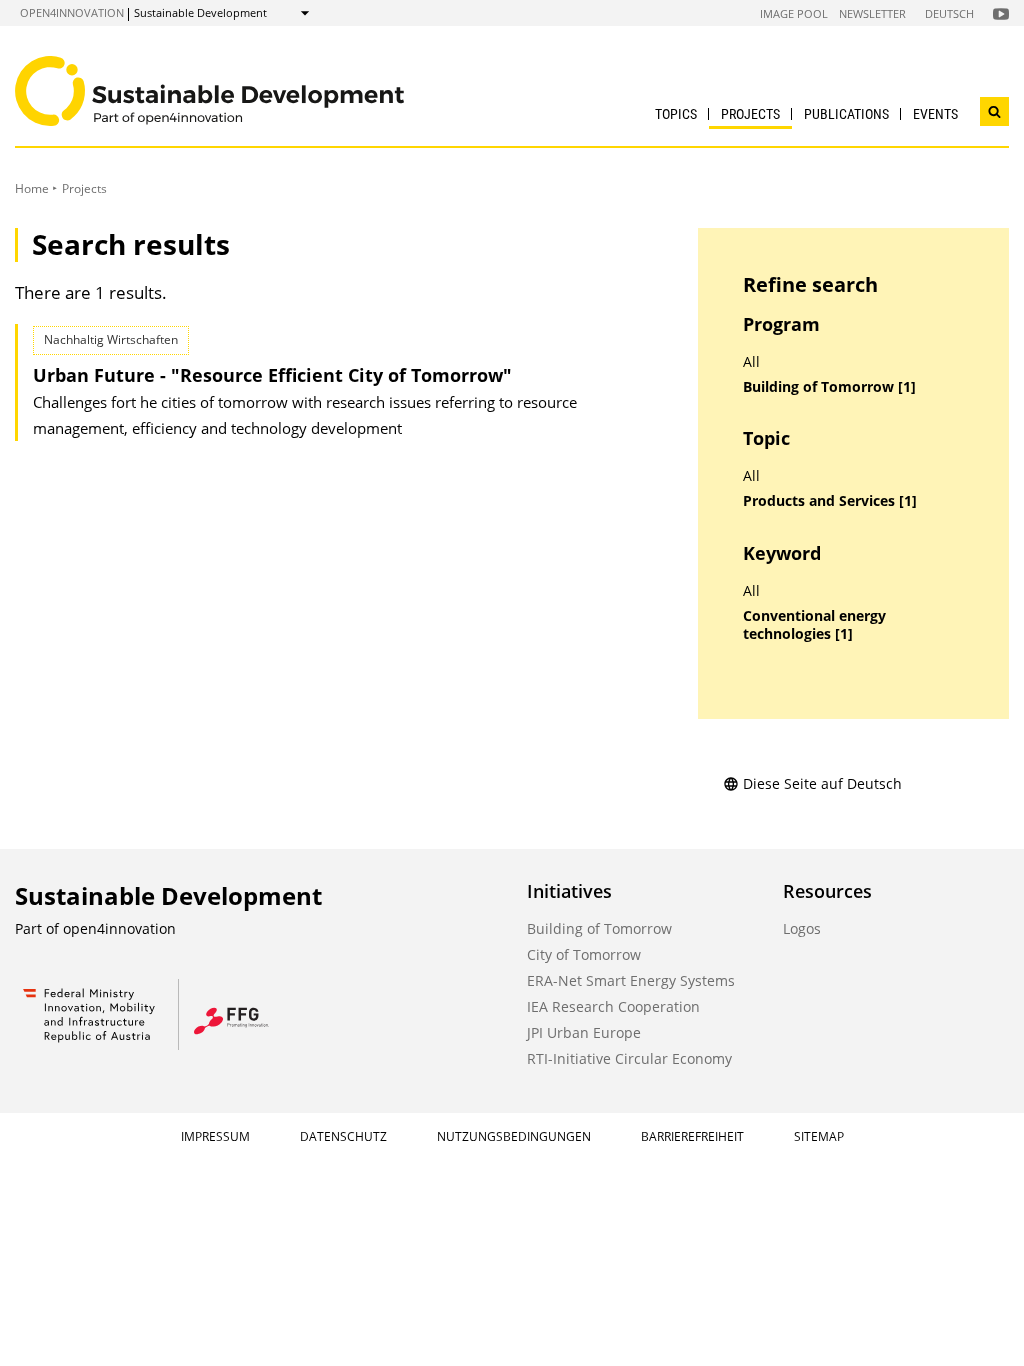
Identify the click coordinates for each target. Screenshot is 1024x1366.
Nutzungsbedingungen (514, 1136)
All (751, 362)
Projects (750, 114)
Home (32, 188)
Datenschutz (343, 1136)
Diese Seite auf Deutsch (822, 783)
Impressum (215, 1136)
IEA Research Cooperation (613, 1006)
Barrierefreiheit (692, 1136)
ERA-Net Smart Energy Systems (631, 980)
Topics (676, 114)
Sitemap (819, 1136)
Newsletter (872, 13)
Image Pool (794, 13)
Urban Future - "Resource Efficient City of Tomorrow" (272, 375)
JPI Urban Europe (584, 1032)
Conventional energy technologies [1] (814, 625)
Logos (802, 928)
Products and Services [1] (830, 501)
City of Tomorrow (584, 954)
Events (935, 114)
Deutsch (949, 13)
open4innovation (72, 12)
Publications (846, 114)
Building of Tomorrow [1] (829, 387)
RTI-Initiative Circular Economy (629, 1058)
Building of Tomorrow (599, 928)
